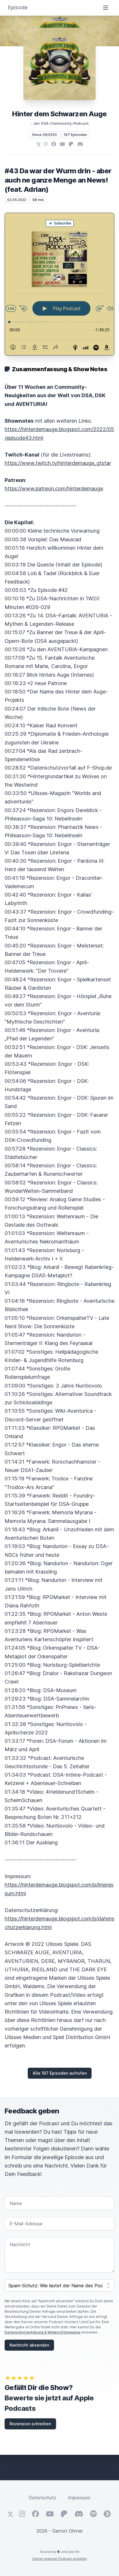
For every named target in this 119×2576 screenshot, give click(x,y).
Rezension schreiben (30, 2424)
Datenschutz (42, 2498)
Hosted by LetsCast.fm (60, 2552)
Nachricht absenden (29, 2345)
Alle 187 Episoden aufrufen (60, 2073)
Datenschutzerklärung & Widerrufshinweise (43, 2332)
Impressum (79, 2498)
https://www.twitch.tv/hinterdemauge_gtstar (58, 463)
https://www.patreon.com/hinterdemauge (54, 488)
